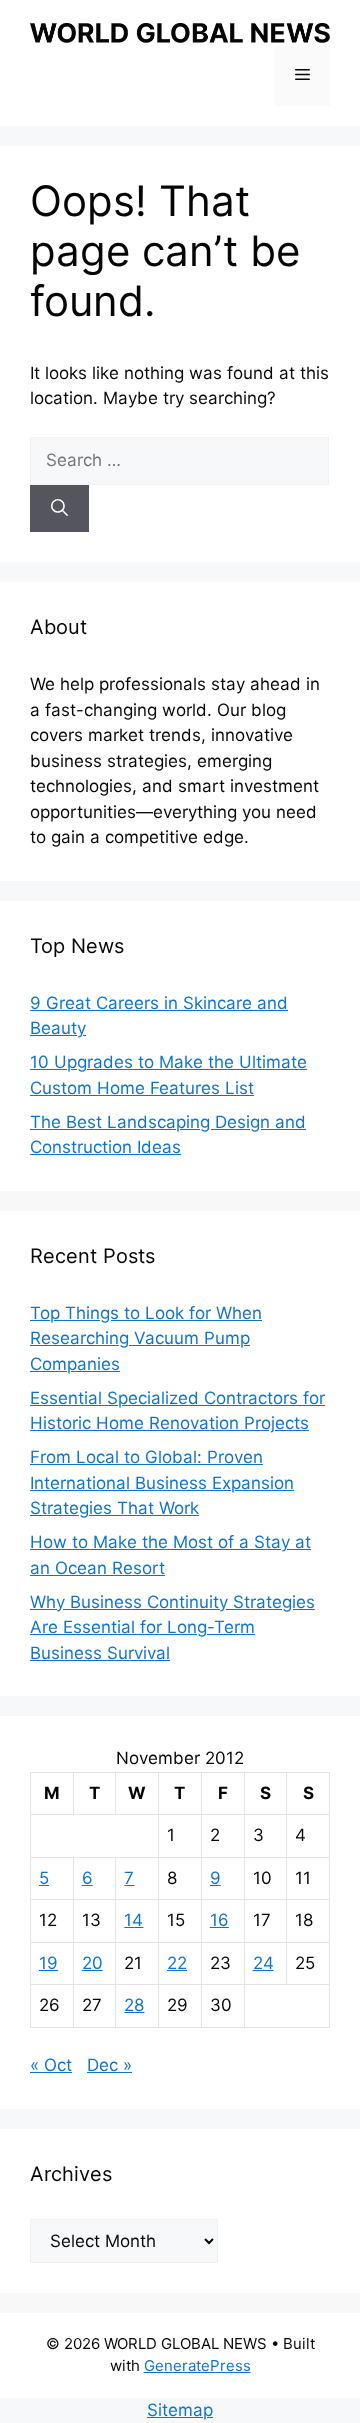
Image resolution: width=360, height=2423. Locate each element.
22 (177, 1963)
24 (263, 1963)
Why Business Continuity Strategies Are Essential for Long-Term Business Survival (172, 1627)
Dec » (109, 2065)
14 (133, 1920)
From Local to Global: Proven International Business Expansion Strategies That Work (162, 1482)
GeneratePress (197, 2365)
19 (48, 1963)
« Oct (51, 2065)
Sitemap (180, 2410)
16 (219, 1920)
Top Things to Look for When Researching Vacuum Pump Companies (146, 1338)
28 (134, 2005)
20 (92, 1963)
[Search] (59, 509)
